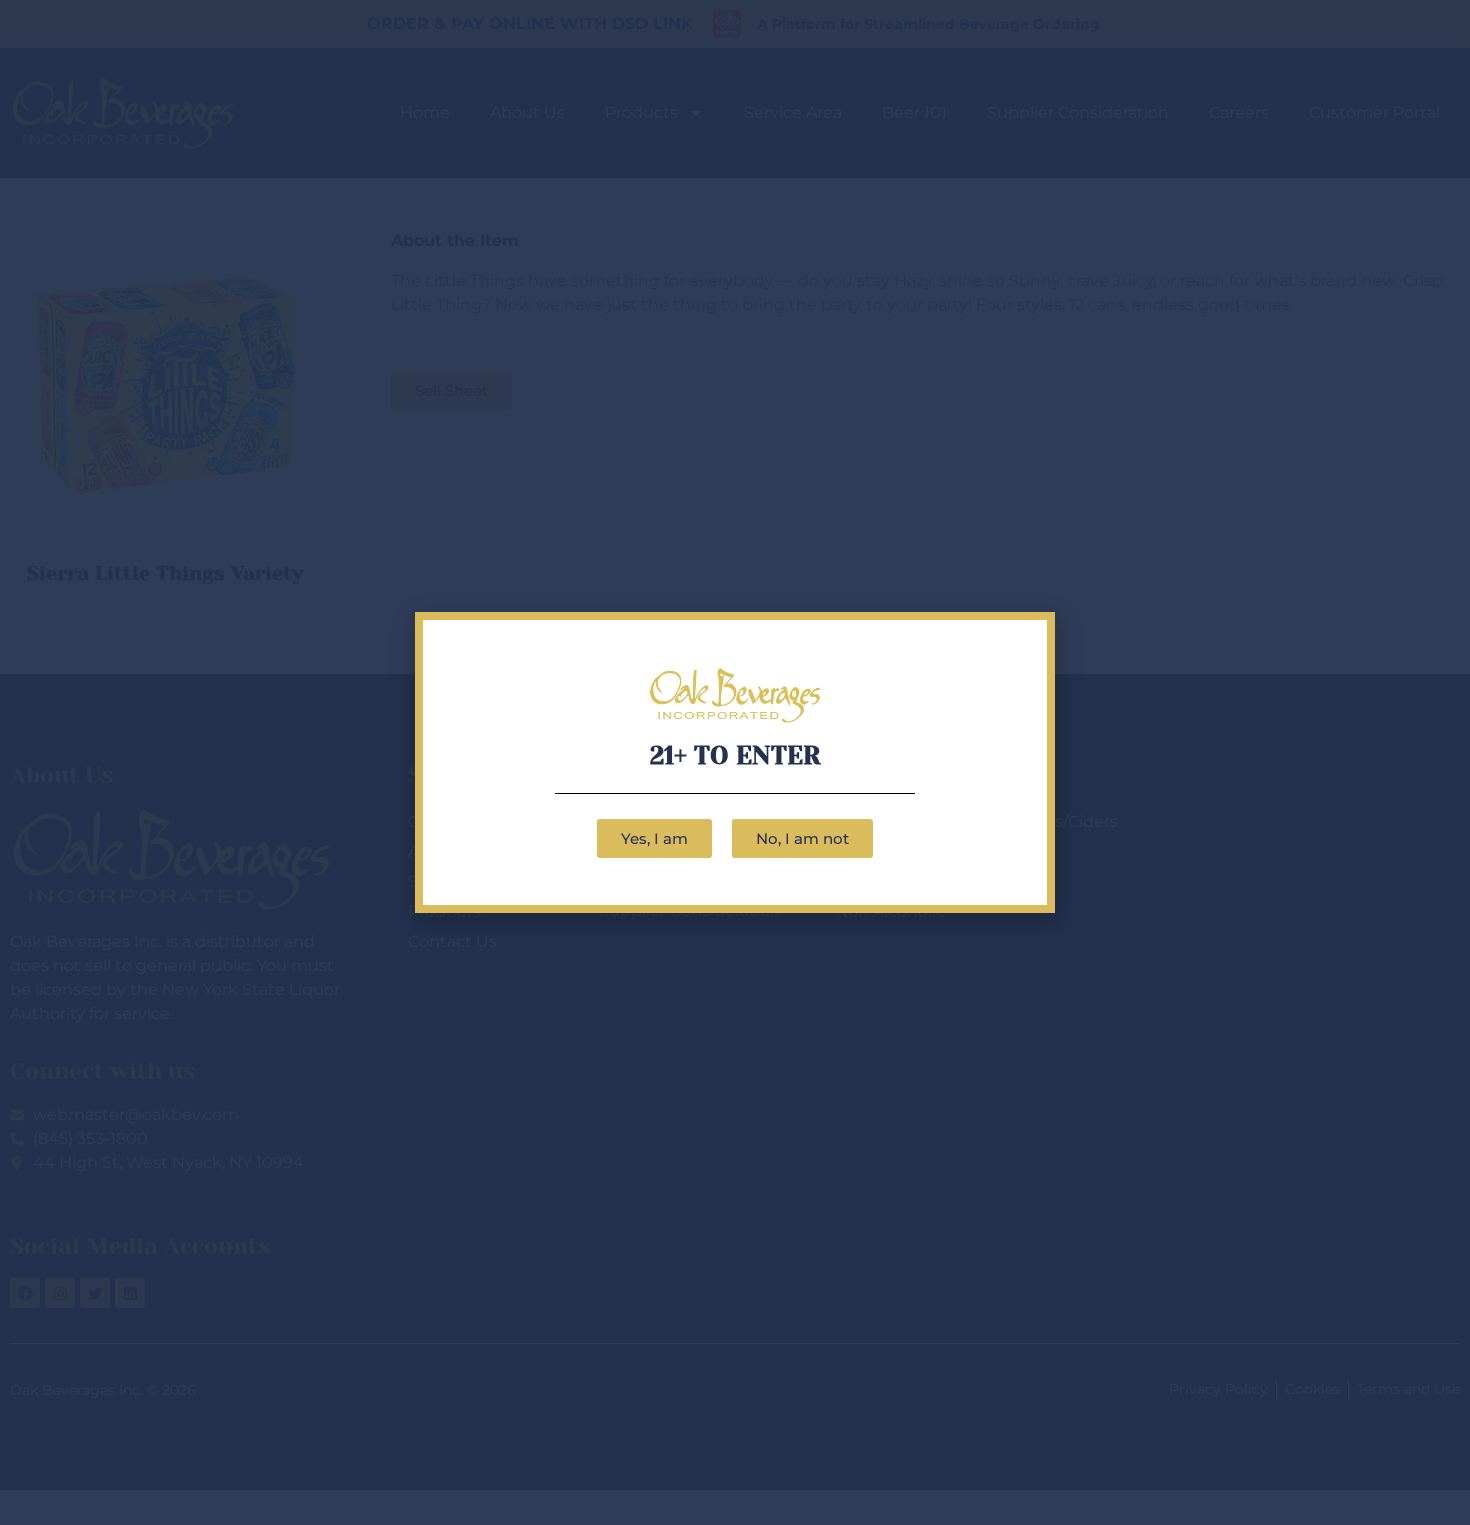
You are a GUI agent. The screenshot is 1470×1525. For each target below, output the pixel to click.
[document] (735, 762)
